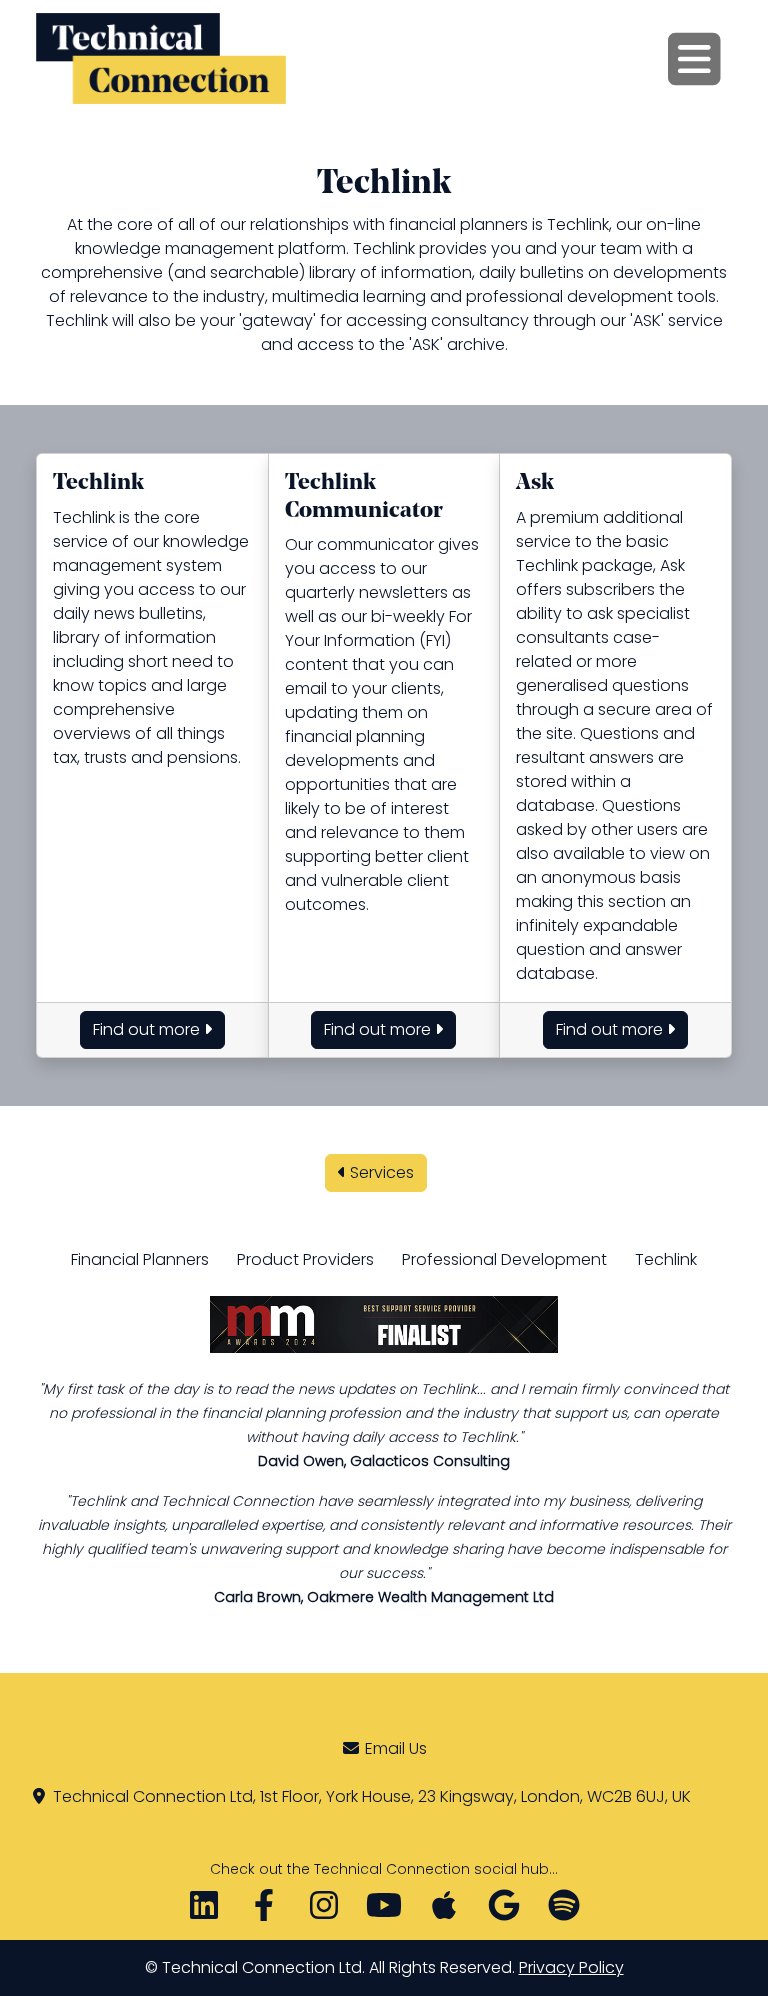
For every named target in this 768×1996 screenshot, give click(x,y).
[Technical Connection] (161, 58)
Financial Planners (140, 1259)
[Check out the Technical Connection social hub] (384, 1911)
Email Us (396, 1748)
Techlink (666, 1259)
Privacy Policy (571, 1967)
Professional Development (504, 1259)
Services (380, 1172)
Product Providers (305, 1259)
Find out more (148, 1029)
